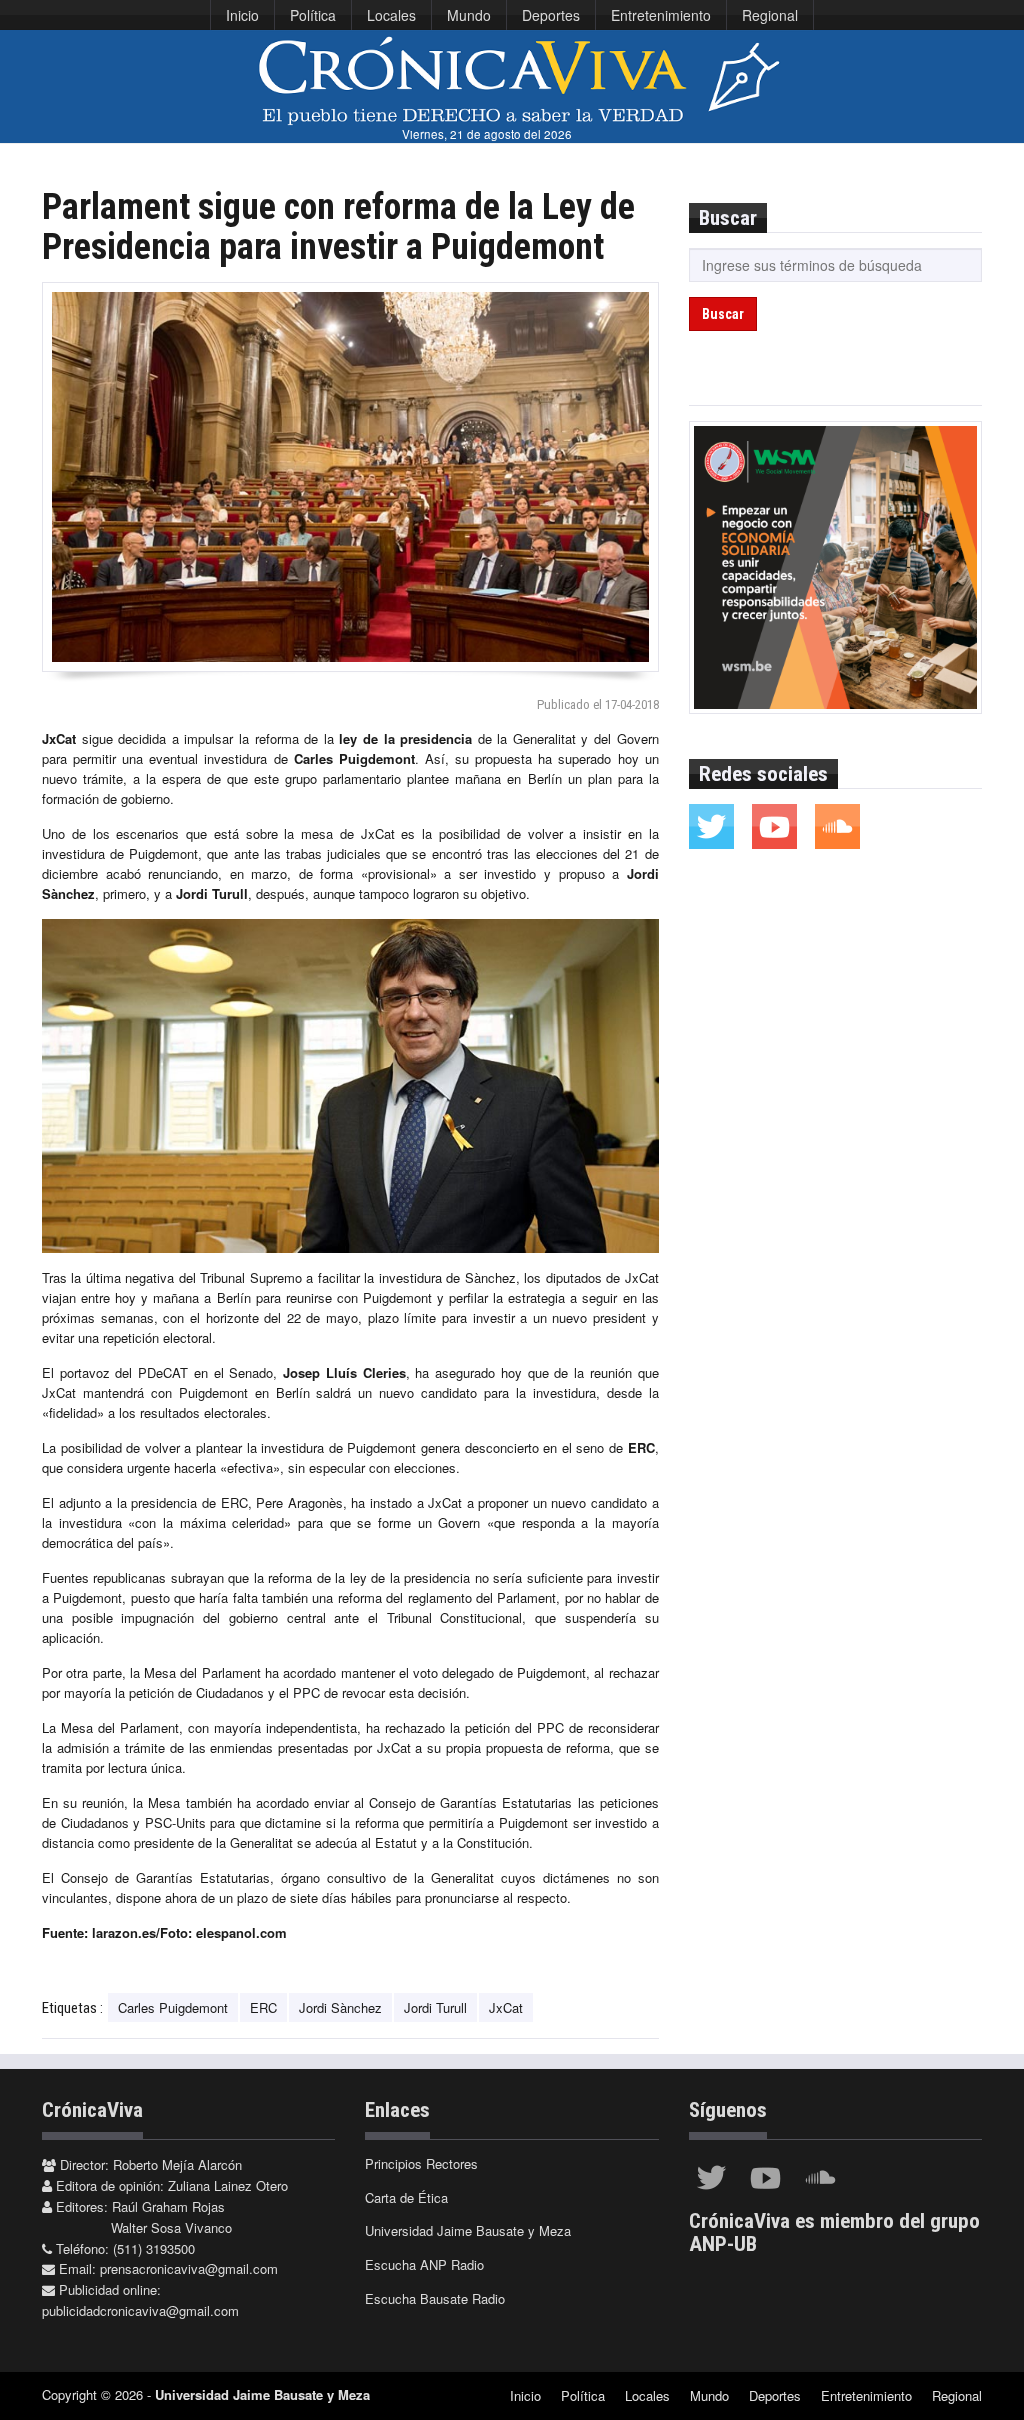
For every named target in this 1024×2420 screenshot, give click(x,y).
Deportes (551, 15)
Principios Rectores (421, 2163)
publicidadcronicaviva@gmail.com (140, 2310)
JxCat (506, 2007)
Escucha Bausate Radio (435, 2298)
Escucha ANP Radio (424, 2264)
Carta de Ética (406, 2197)
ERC (263, 2007)
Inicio (242, 15)
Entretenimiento (661, 15)
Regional (770, 15)
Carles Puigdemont (173, 2007)
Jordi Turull (435, 2007)
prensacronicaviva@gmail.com (189, 2268)
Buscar (723, 314)
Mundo (469, 15)
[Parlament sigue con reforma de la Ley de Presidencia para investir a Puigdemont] (350, 477)
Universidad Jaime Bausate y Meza (468, 2230)
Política (313, 15)
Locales (391, 15)
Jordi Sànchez (340, 2007)
